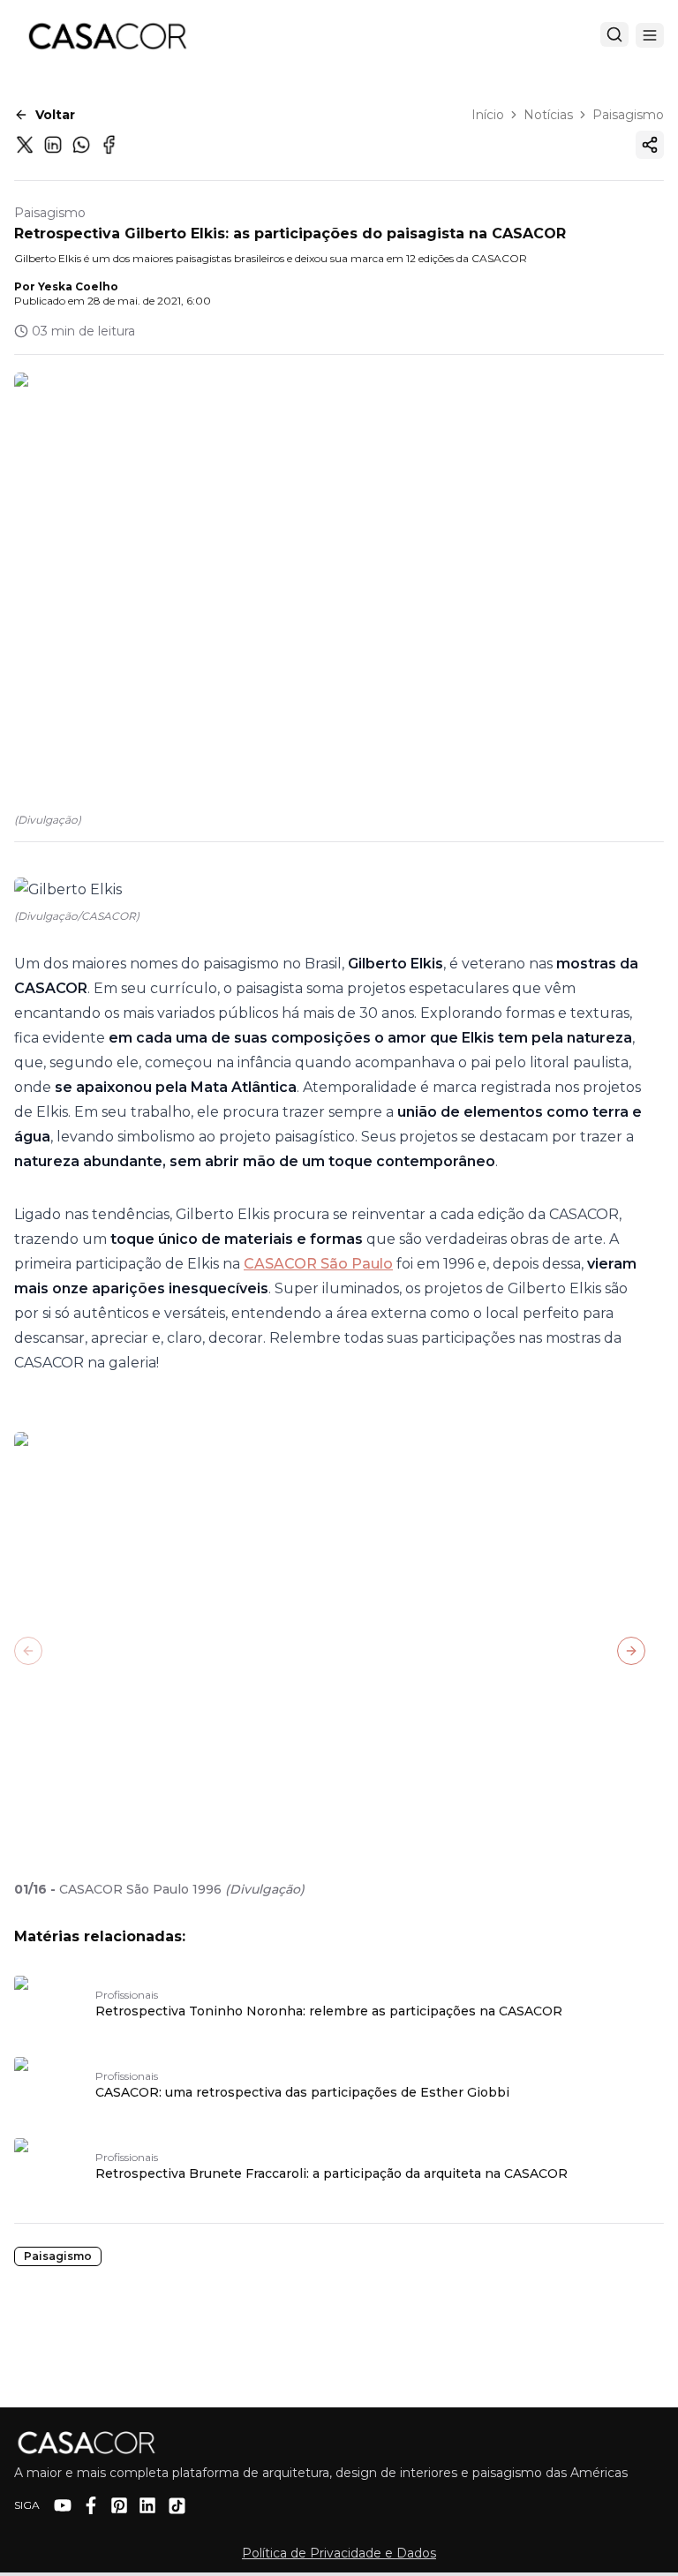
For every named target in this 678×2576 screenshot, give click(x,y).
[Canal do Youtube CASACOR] (63, 2505)
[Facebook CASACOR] (91, 2505)
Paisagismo (628, 115)
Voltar (55, 115)
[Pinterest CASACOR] (119, 2505)
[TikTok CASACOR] (177, 2506)
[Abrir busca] (614, 34)
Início (488, 115)
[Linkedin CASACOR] (147, 2505)
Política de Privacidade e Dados (339, 2553)
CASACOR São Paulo (318, 1264)
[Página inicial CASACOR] (107, 35)
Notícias (548, 115)
